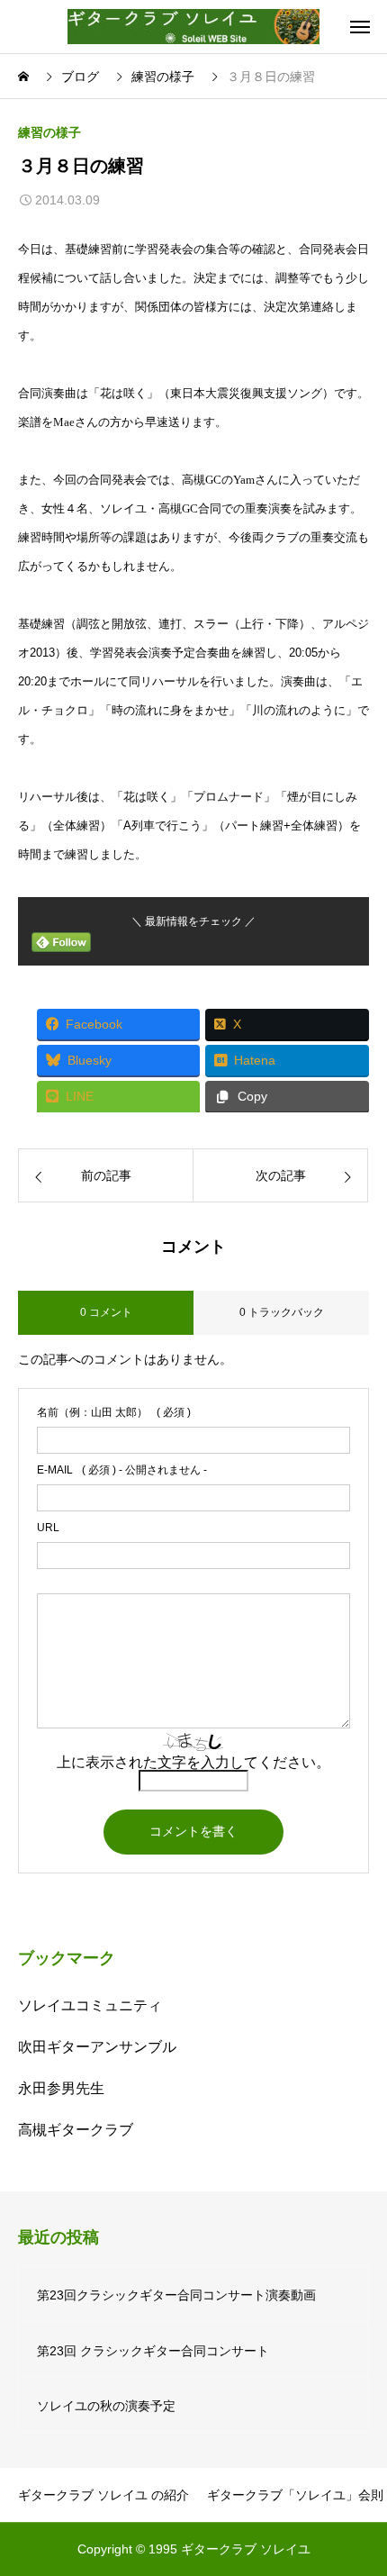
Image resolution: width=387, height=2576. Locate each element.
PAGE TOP (358, 2481)
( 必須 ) (114, 1412)
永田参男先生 (61, 2088)
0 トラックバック (282, 1312)
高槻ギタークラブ (76, 2130)
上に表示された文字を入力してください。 (193, 1762)
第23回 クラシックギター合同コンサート (153, 2351)
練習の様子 (49, 132)
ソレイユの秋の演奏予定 (106, 2406)
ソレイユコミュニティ (90, 2005)
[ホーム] (25, 77)
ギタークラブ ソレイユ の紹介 (103, 2495)
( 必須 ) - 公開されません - (122, 1470)
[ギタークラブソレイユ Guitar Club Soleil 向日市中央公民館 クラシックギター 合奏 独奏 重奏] (193, 27)
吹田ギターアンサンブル (97, 2047)
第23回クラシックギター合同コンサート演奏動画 (176, 2295)
